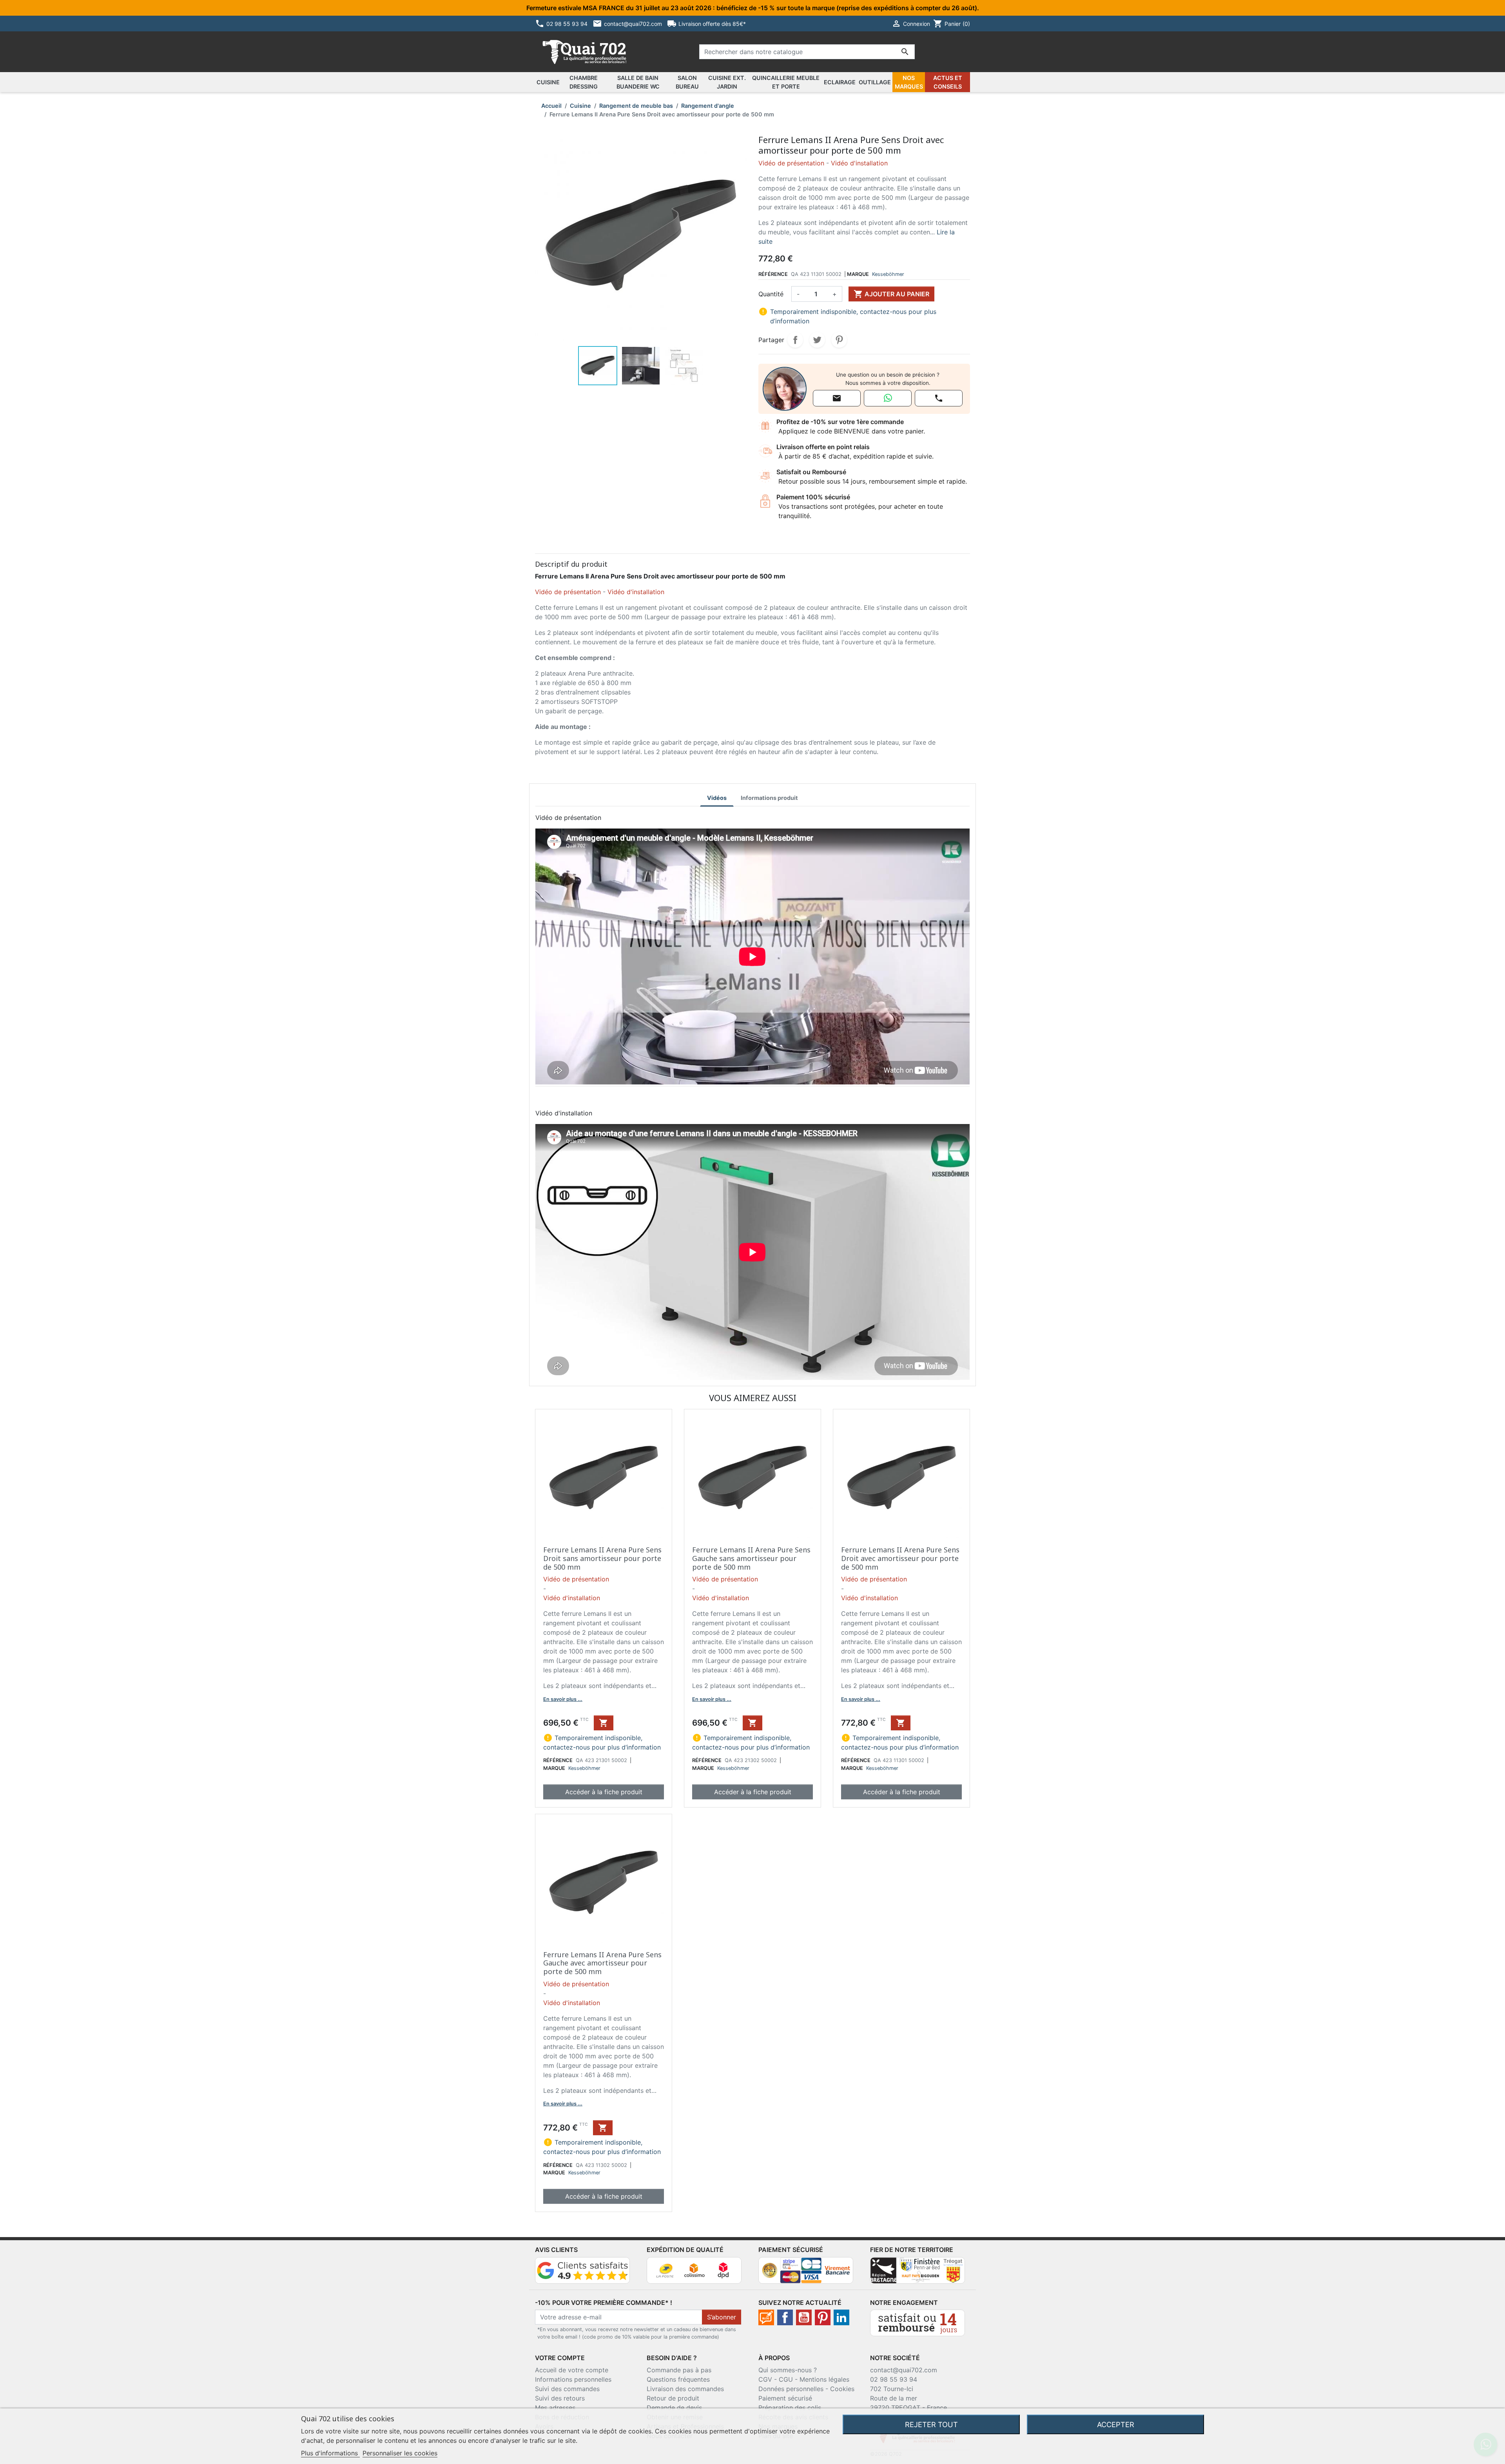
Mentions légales (824, 2379)
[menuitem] (548, 82)
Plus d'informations (330, 2453)
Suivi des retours (560, 2398)
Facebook (785, 2317)
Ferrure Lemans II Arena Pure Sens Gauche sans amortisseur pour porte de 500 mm (751, 1558)
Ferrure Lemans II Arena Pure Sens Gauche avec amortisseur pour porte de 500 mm (602, 1963)
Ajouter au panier (891, 294)
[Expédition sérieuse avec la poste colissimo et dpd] (694, 2270)
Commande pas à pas (679, 2370)
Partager (795, 340)
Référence (773, 274)
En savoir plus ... (563, 1699)
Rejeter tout (931, 2424)
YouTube (804, 2317)
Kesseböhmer (888, 274)
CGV (765, 2379)
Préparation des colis (790, 2408)
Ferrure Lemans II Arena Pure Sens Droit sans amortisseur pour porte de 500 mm (602, 1558)
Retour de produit (673, 2398)
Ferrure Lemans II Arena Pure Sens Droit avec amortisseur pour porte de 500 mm (900, 1558)
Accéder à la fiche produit (604, 1792)
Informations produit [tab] (769, 798)
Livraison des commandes (685, 2389)
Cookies (842, 2389)
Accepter (1116, 2424)
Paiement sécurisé (785, 2398)
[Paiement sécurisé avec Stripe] (806, 2270)
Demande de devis (674, 2408)
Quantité (771, 294)
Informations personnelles (573, 2379)
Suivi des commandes (567, 2389)
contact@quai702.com (904, 2370)
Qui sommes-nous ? (788, 2370)
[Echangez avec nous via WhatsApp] (888, 398)
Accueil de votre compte (572, 2370)
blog (766, 2317)
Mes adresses (555, 2408)
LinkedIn (841, 2317)
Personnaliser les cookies (400, 2453)
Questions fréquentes (678, 2379)
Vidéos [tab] (717, 798)
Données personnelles (791, 2389)
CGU (786, 2379)
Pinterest (839, 340)
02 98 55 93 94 (894, 2379)
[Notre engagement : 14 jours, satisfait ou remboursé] (918, 2322)
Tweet (817, 340)
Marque (858, 274)
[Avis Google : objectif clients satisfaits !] (582, 2270)
